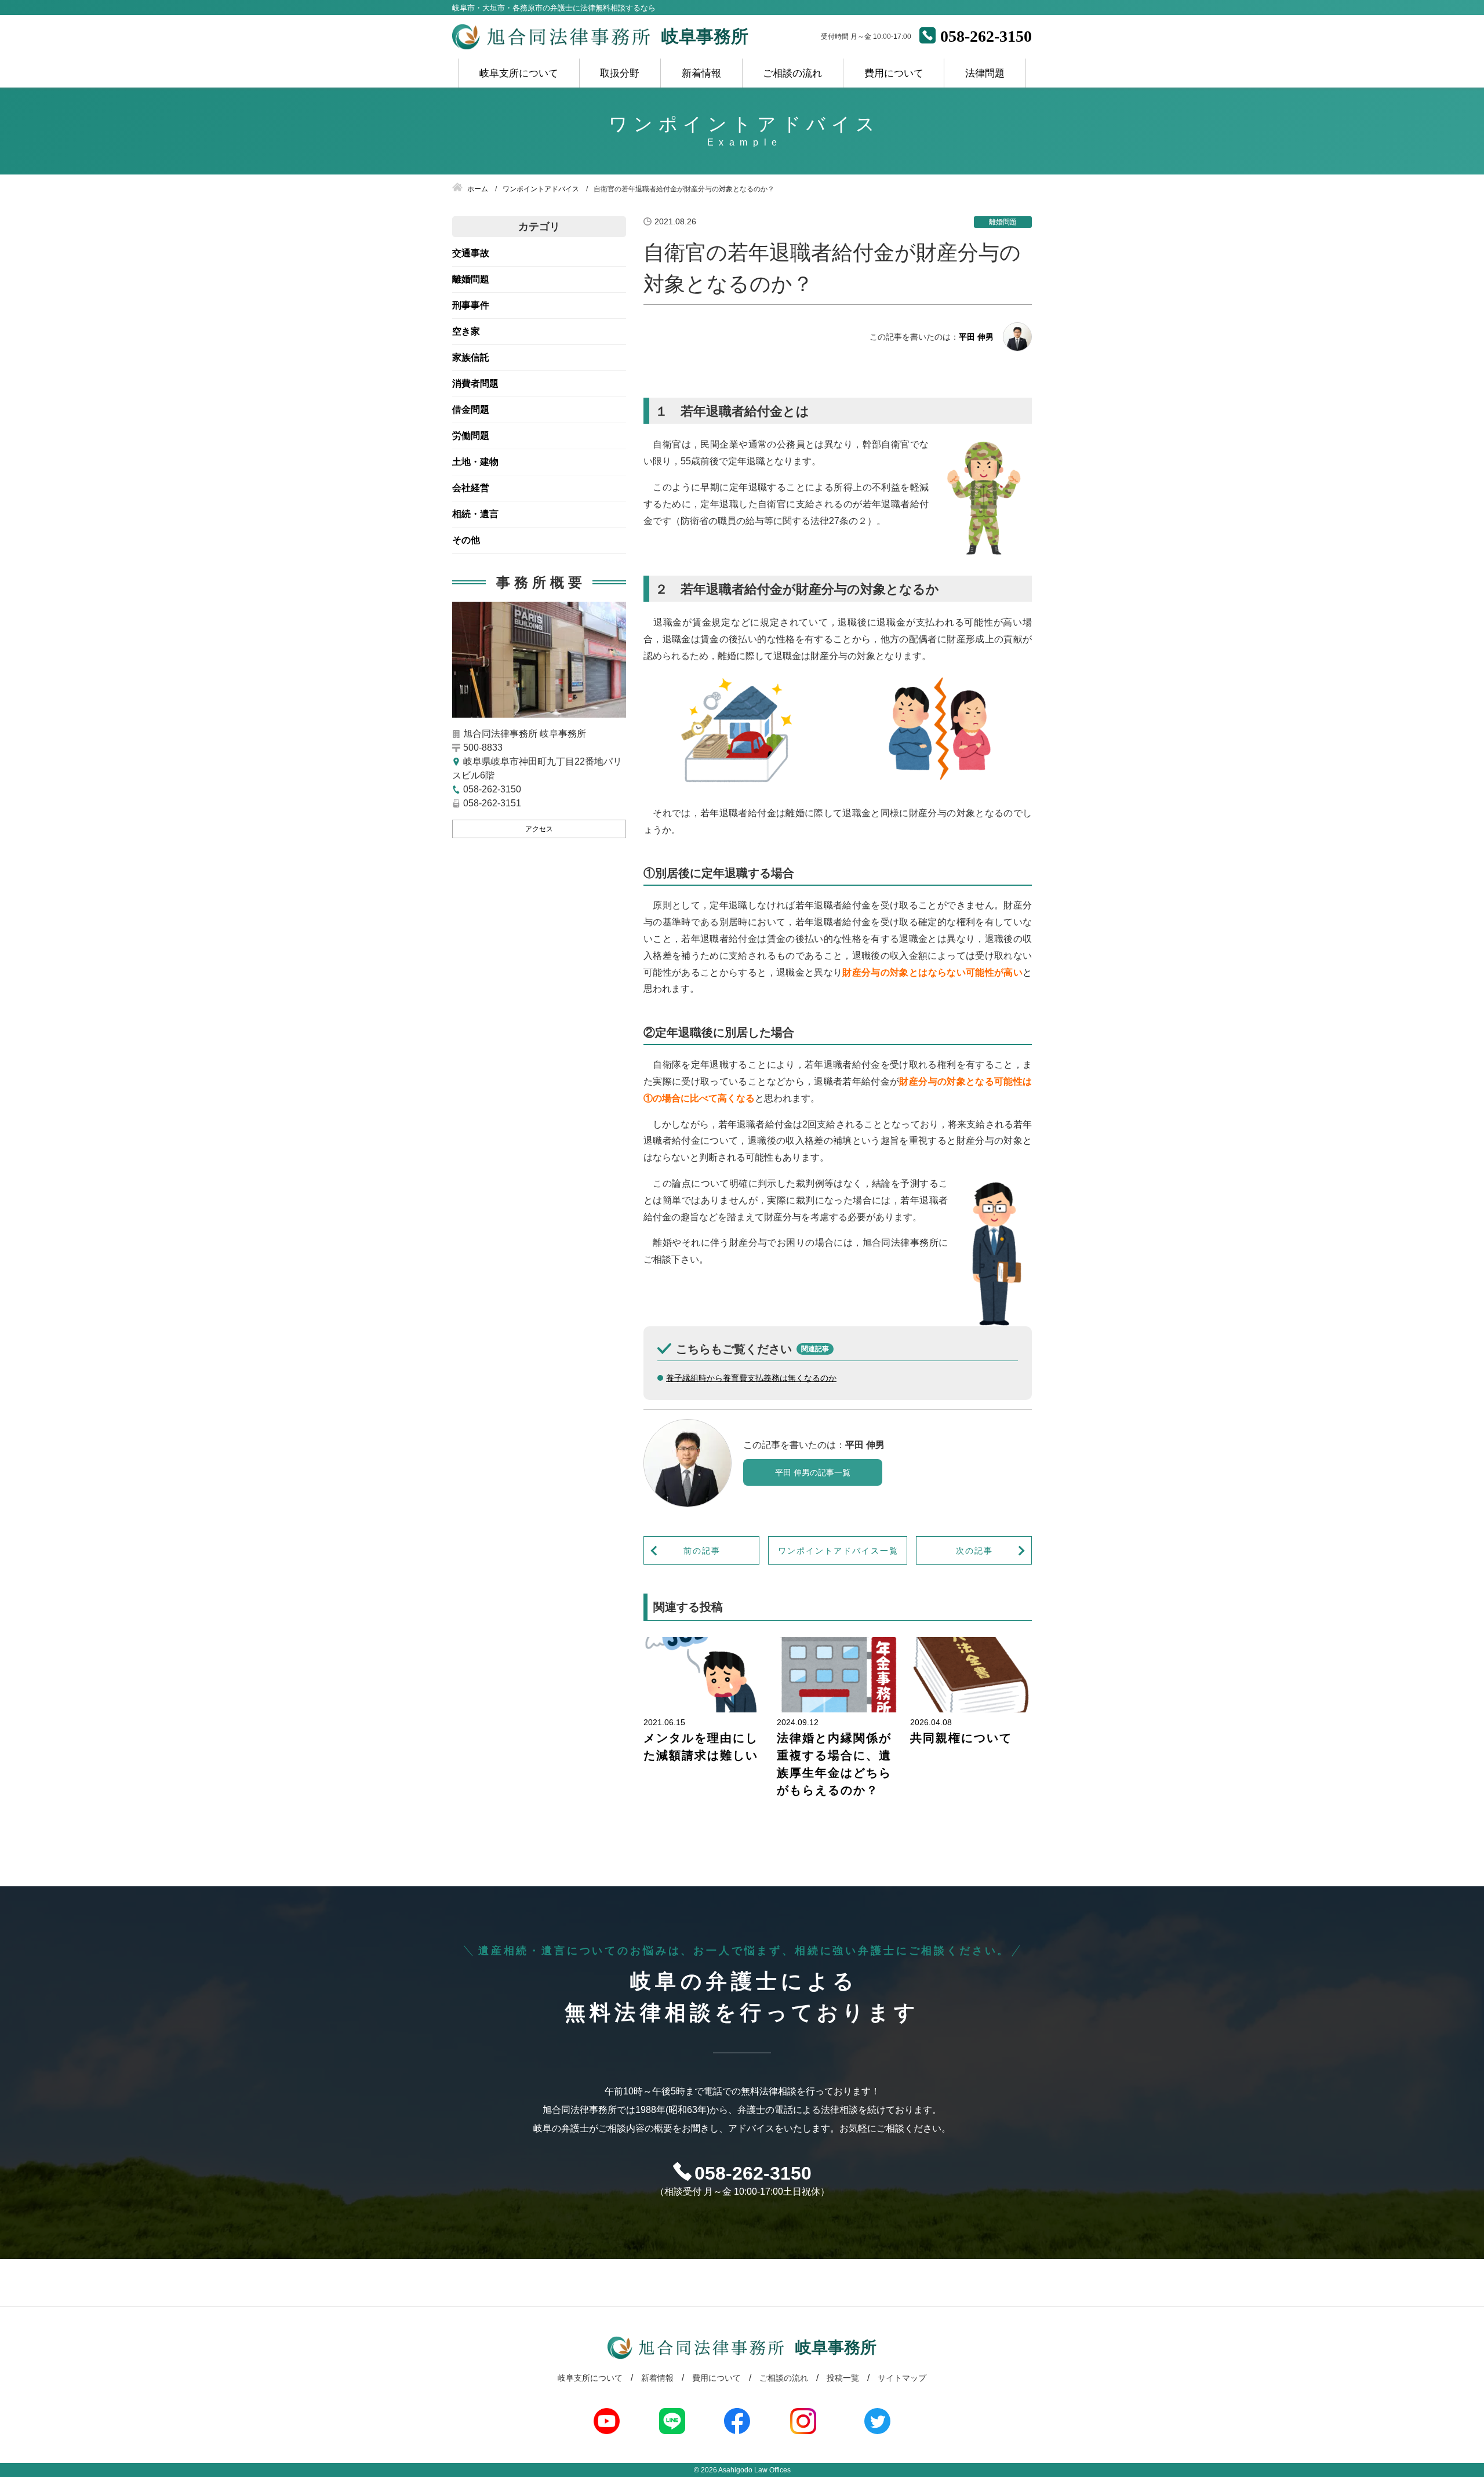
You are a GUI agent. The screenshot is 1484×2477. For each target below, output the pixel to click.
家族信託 (471, 357)
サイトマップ (902, 2378)
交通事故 (471, 253)
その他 (466, 540)
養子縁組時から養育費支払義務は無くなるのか (751, 1378)
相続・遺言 (475, 514)
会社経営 (471, 488)
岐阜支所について (519, 73)
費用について (894, 73)
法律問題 (985, 73)
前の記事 (702, 1551)
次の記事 (974, 1551)
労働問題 (471, 436)
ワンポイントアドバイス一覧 (838, 1551)
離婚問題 (471, 279)
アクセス (539, 829)
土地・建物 (475, 462)
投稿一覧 (843, 2378)
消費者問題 (475, 383)
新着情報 (701, 73)
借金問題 (471, 410)
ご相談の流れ (792, 73)
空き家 (466, 331)
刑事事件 (471, 305)
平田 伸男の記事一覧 (813, 1472)
